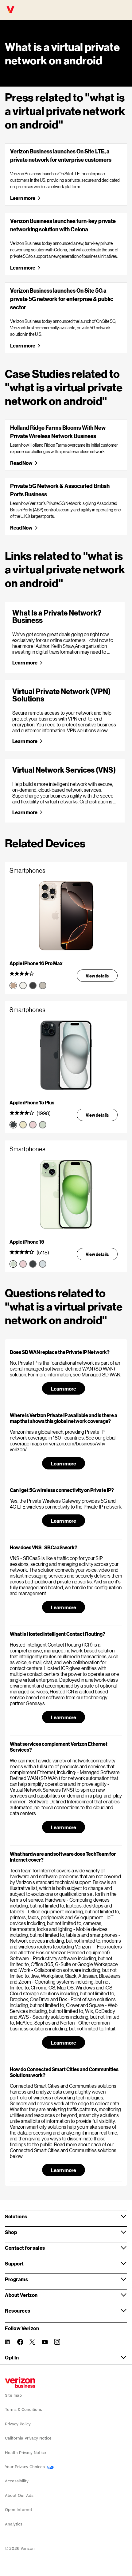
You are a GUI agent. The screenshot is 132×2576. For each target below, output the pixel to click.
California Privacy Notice (28, 2438)
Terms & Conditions (23, 2409)
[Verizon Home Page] (20, 2382)
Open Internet (19, 2510)
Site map (13, 2395)
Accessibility (17, 2481)
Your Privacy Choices (25, 2467)
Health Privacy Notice (25, 2453)
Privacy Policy (18, 2424)
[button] (66, 1352)
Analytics (14, 2524)
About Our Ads (19, 2495)
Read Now (21, 463)
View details (97, 976)
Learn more (22, 198)
